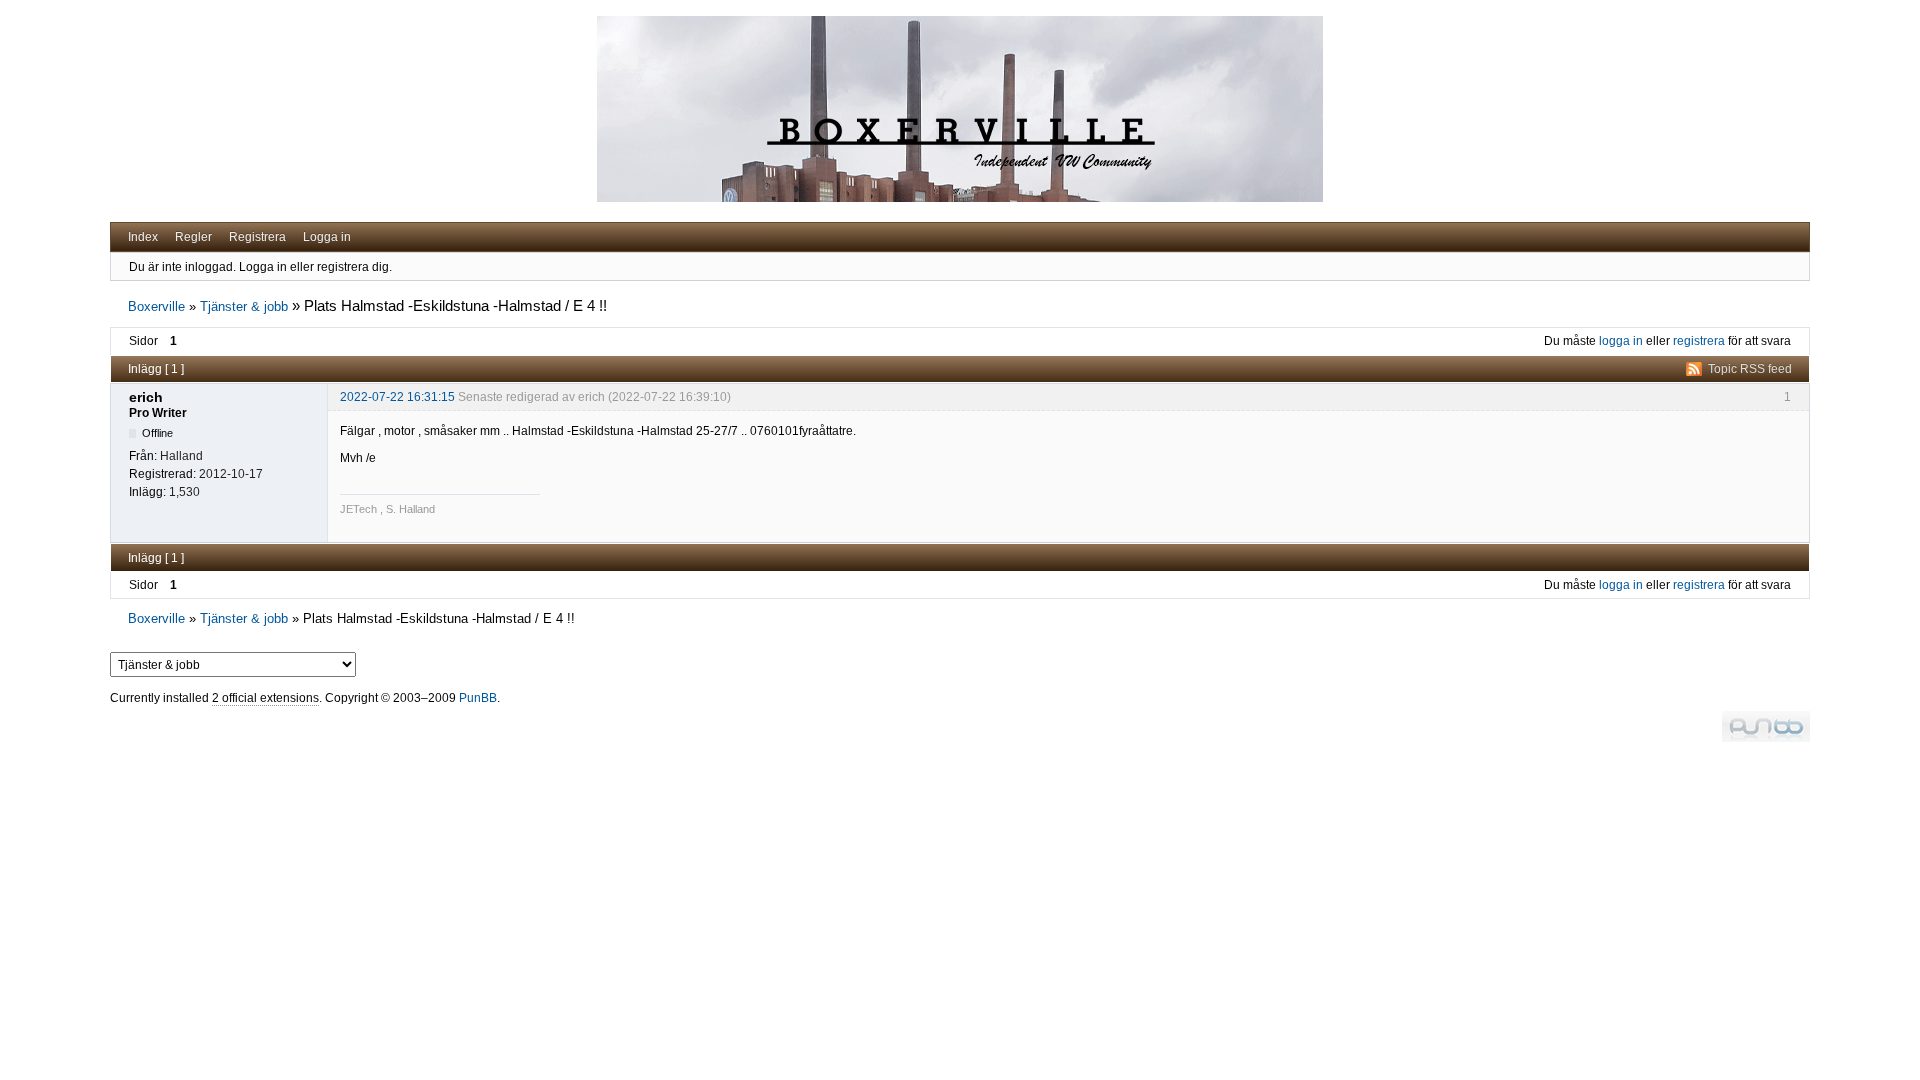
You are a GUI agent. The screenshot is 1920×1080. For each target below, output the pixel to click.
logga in (1621, 341)
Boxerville (156, 306)
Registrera (257, 237)
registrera (1699, 341)
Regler (193, 237)
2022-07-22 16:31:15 (397, 397)
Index (143, 237)
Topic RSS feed (1750, 369)
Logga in (327, 237)
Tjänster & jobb (244, 306)
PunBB (478, 698)
